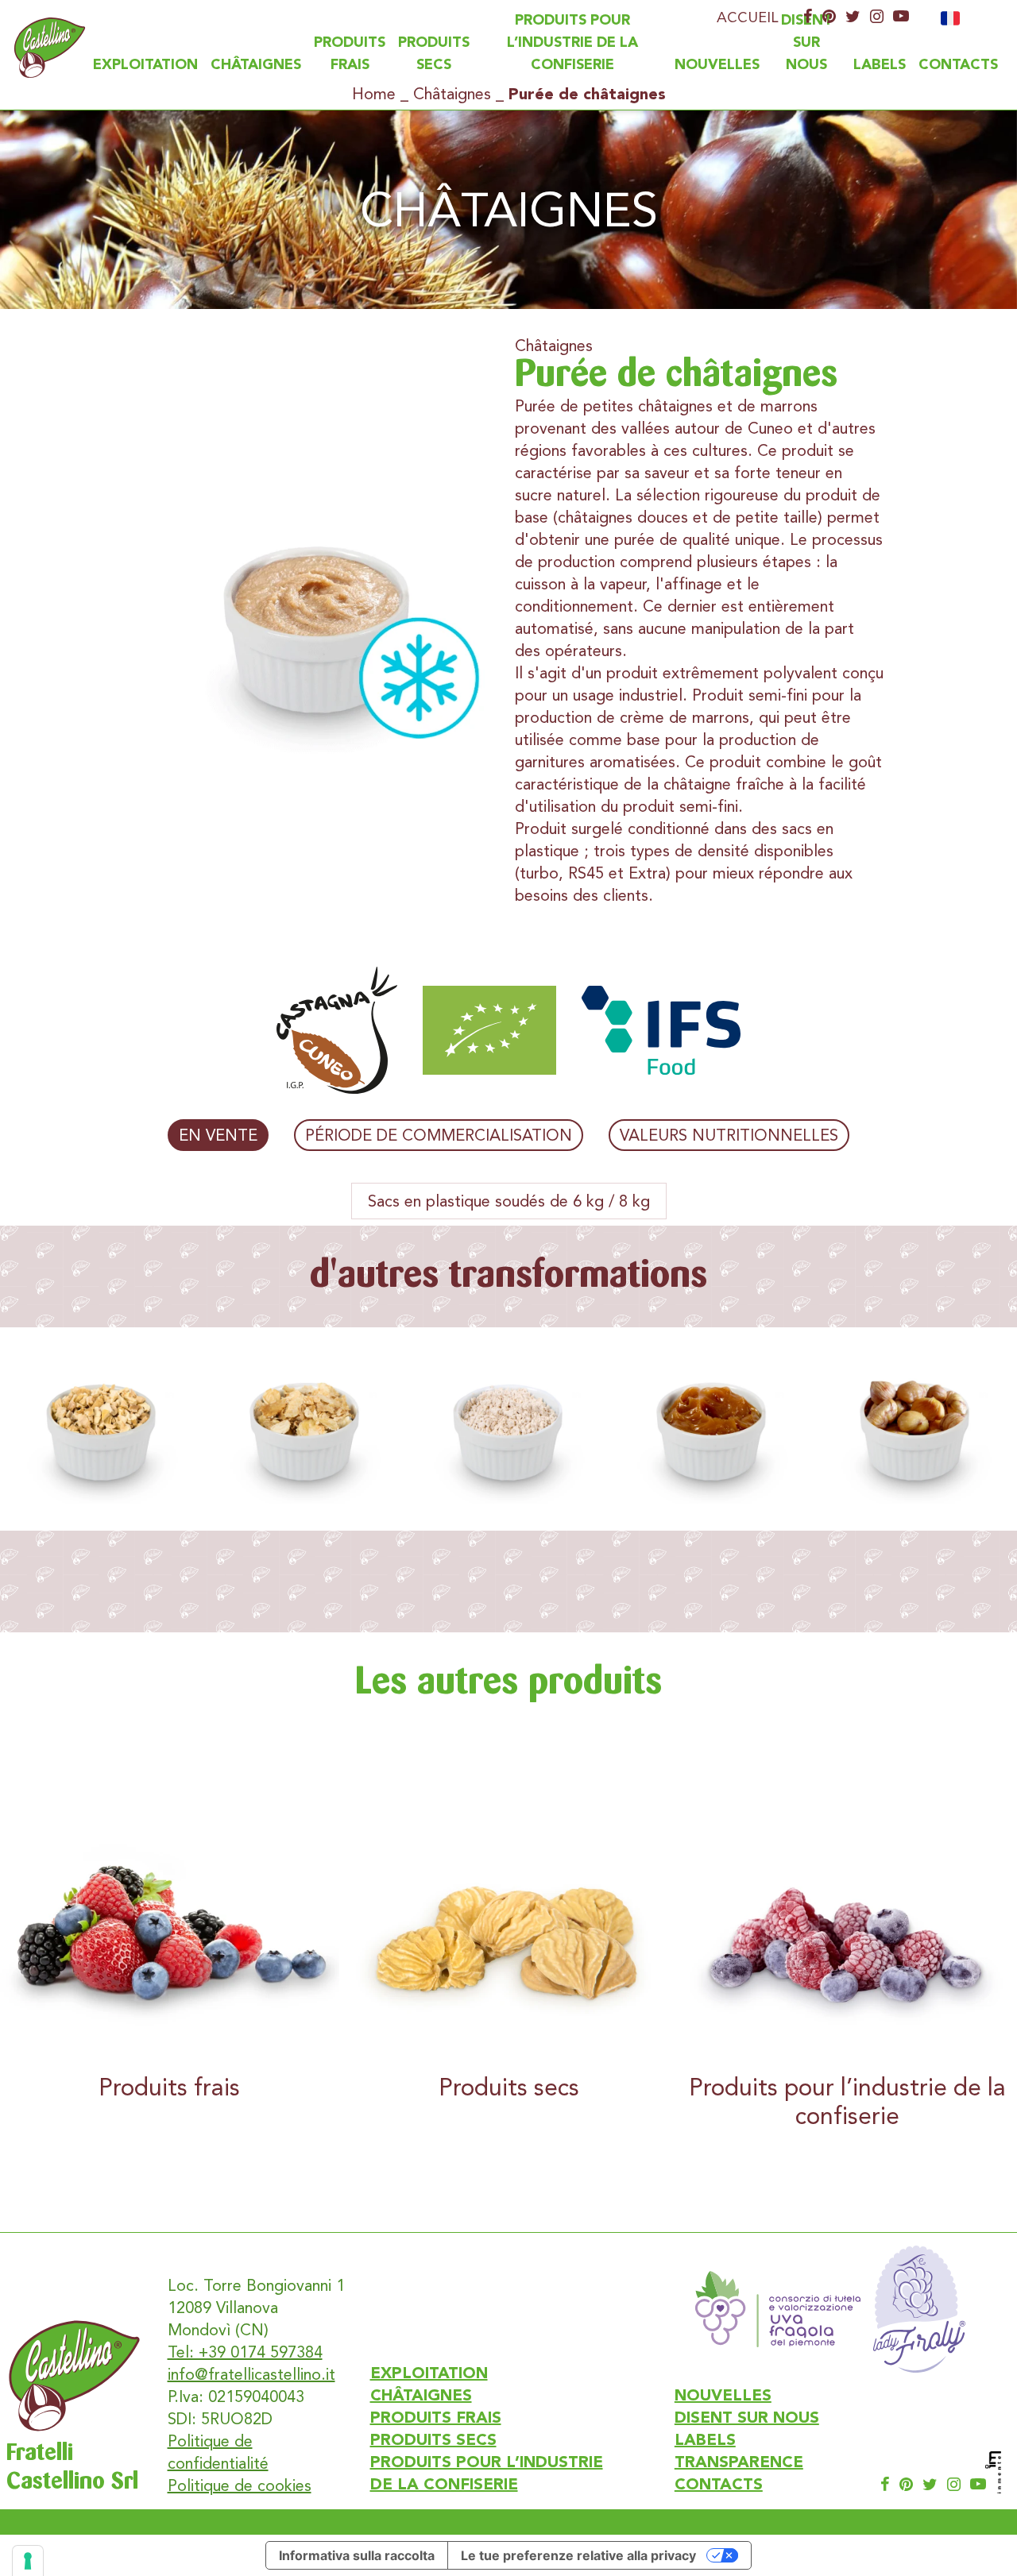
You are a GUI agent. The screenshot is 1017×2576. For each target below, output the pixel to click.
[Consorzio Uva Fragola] (778, 2309)
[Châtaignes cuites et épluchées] (915, 1429)
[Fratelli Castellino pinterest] (829, 17)
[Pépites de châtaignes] (102, 1429)
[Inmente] (993, 2472)
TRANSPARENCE (739, 2463)
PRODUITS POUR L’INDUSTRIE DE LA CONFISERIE (572, 43)
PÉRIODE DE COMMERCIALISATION (439, 1135)
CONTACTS (958, 65)
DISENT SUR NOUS (807, 43)
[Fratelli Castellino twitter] (853, 17)
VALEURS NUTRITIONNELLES (729, 1135)
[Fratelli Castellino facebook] (808, 17)
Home (374, 94)
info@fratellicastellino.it (251, 2374)
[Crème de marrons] (712, 1429)
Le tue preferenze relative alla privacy (578, 2555)
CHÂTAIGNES (256, 65)
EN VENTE (218, 1135)
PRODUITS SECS (433, 2441)
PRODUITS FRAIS (436, 2419)
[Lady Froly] (919, 2309)
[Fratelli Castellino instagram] (877, 17)
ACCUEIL (747, 17)
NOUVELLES (717, 65)
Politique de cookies (240, 2485)
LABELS (880, 65)
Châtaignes (452, 94)
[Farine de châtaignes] (508, 1429)
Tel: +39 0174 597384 (245, 2352)
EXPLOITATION (145, 65)
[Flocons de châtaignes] (305, 1429)
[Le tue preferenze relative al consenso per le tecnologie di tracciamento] (28, 2561)
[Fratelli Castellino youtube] (901, 17)
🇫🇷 (950, 19)
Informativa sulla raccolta (357, 2555)
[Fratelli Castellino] (50, 48)
